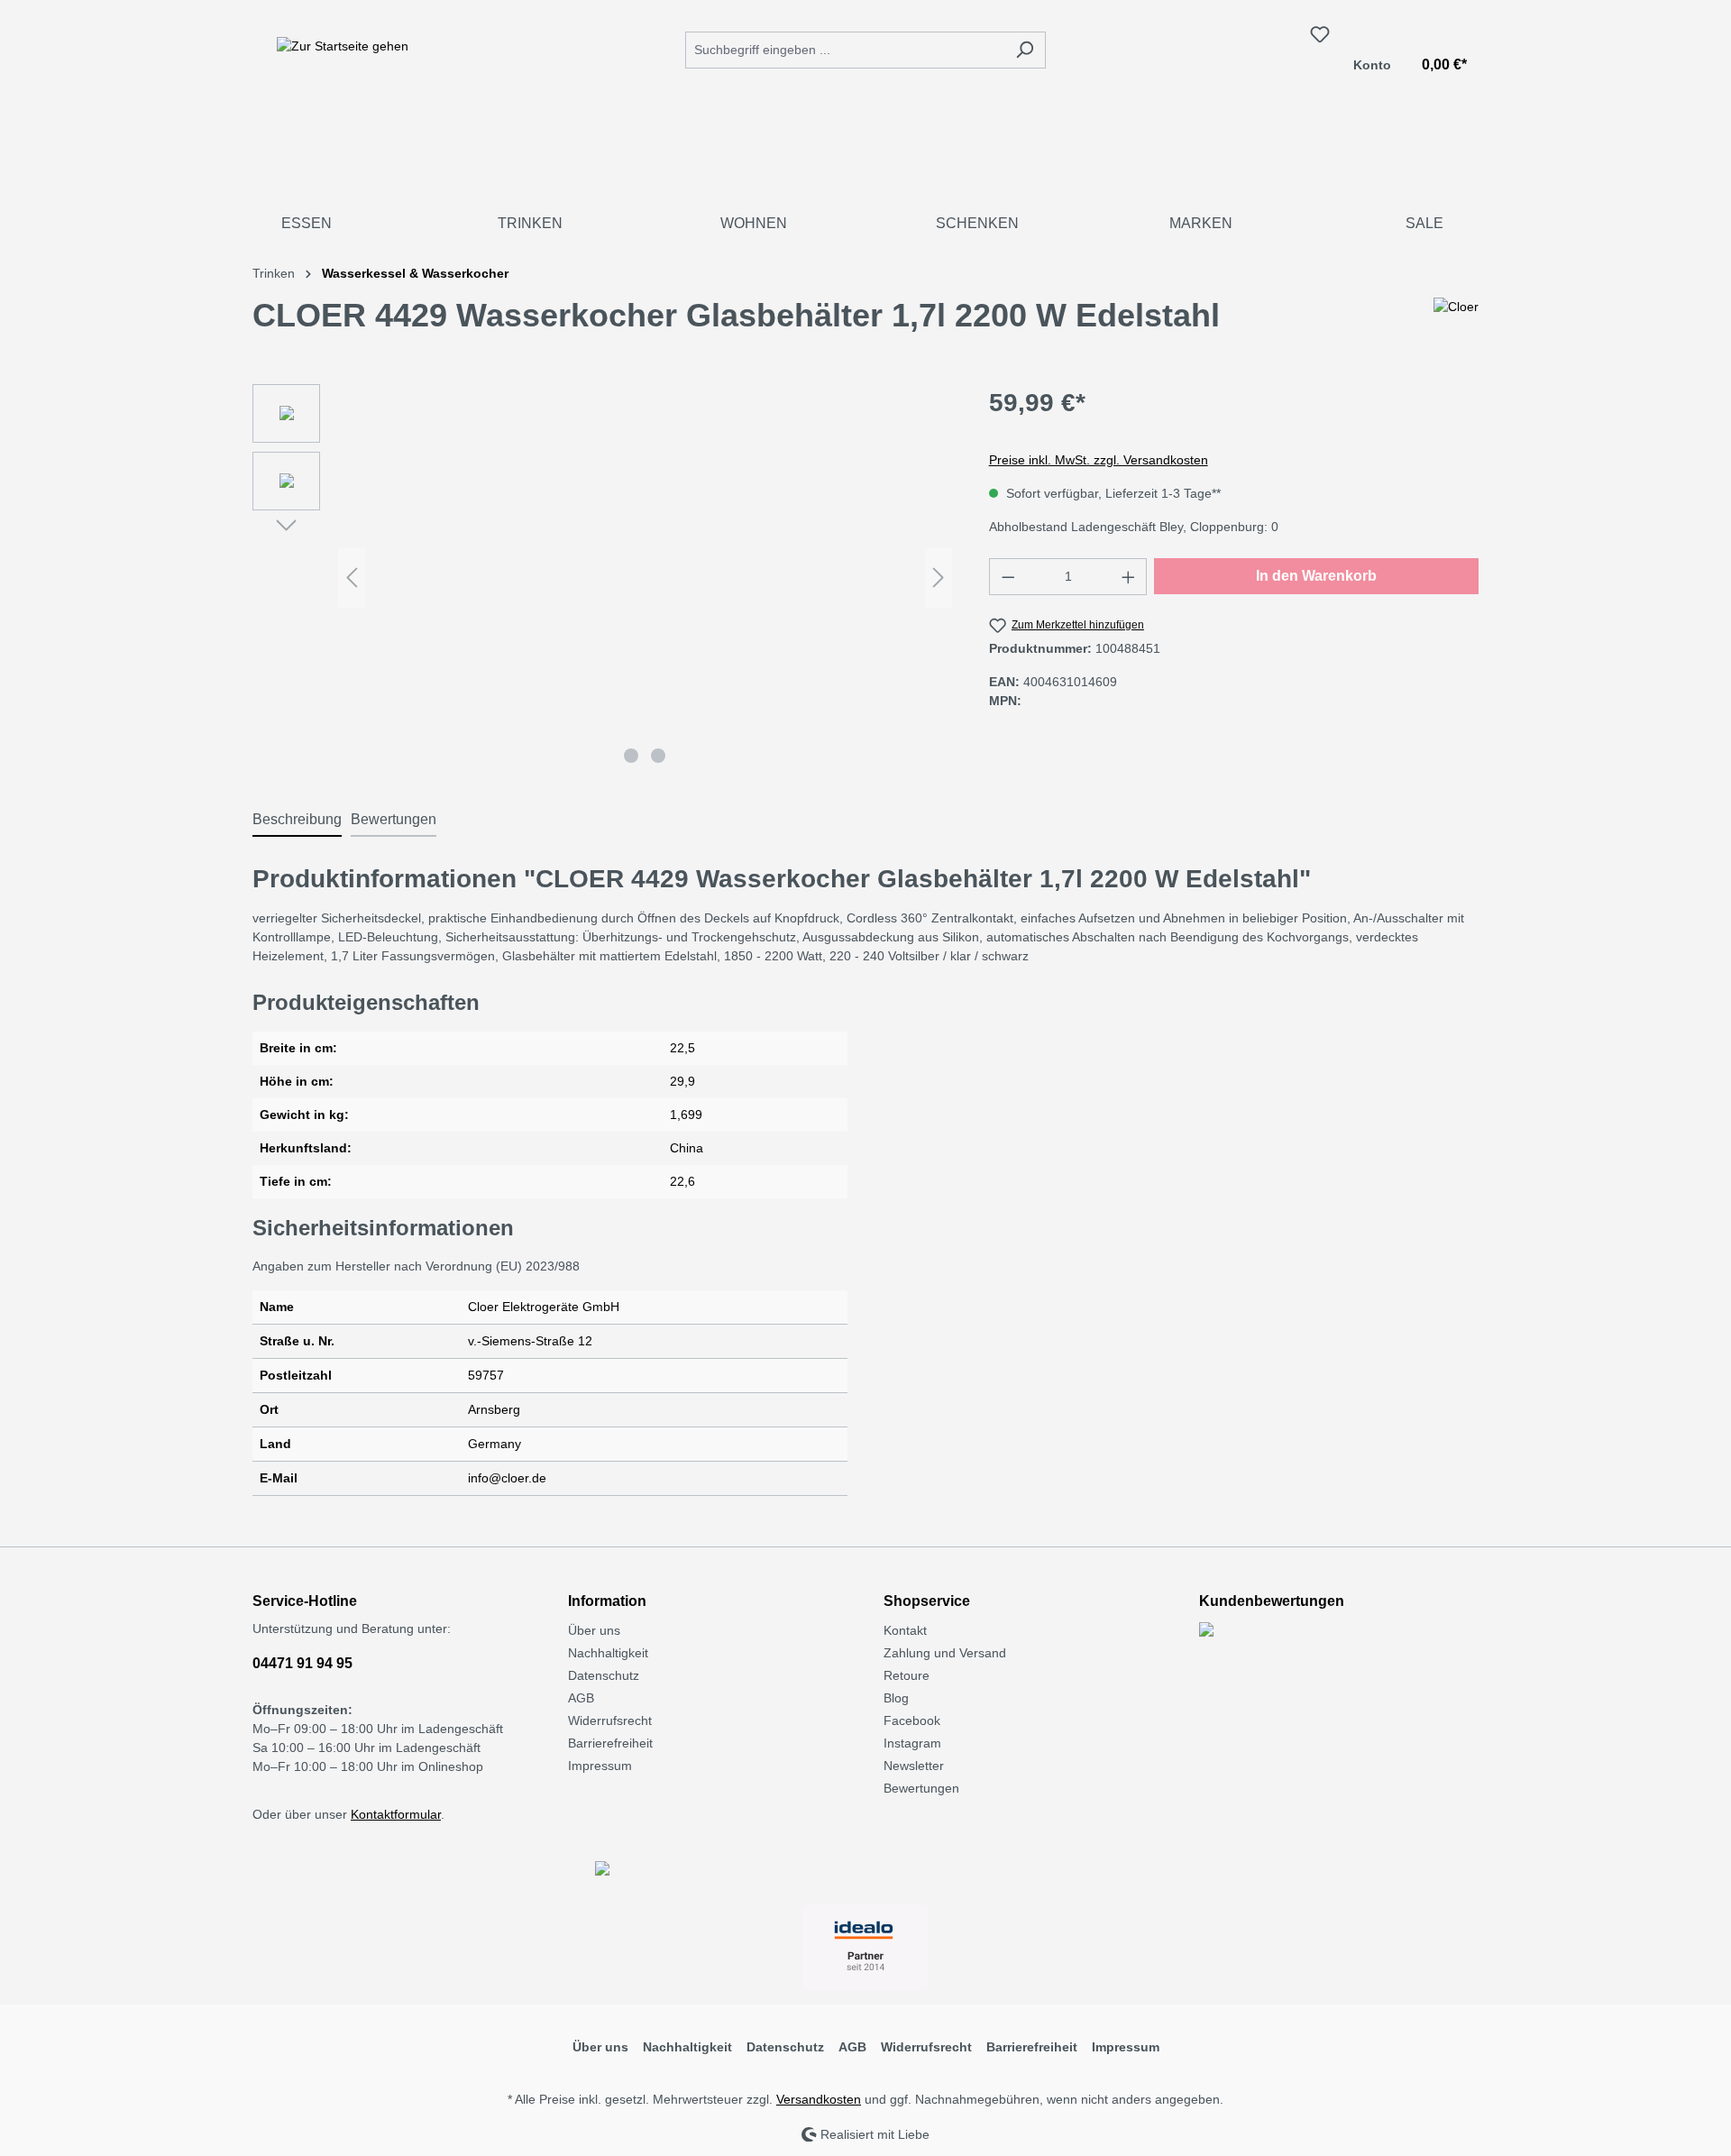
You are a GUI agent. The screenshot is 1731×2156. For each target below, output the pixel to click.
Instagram (912, 1743)
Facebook (912, 1720)
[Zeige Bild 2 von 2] (658, 756)
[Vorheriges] (352, 578)
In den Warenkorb (1316, 576)
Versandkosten (819, 2099)
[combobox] (845, 50)
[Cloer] (1456, 323)
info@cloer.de (507, 1478)
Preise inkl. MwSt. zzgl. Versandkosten (1099, 460)
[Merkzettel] (1320, 34)
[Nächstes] (939, 578)
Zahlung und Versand (945, 1653)
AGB (581, 1698)
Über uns (594, 1630)
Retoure (907, 1675)
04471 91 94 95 (302, 1663)
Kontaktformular (396, 1814)
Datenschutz (604, 1675)
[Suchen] (1025, 50)
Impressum (600, 1766)
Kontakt (905, 1630)
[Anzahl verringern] (1008, 577)
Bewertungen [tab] (394, 819)
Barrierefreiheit (610, 1743)
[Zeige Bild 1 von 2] (631, 756)
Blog (896, 1698)
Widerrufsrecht (610, 1720)
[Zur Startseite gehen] (343, 46)
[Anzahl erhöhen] (1129, 577)
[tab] (297, 821)
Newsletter (914, 1766)
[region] (603, 578)
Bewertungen (921, 1788)
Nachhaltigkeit (608, 1653)
